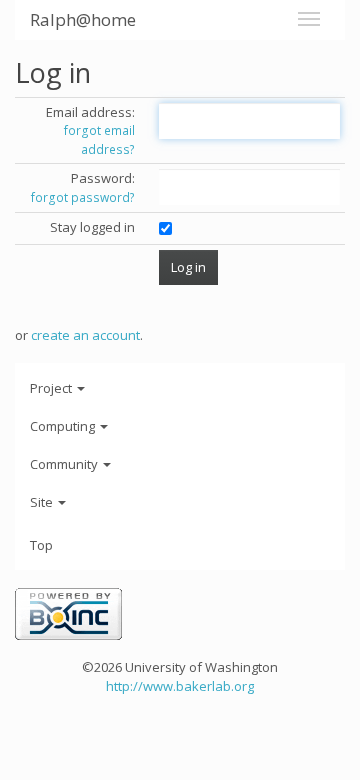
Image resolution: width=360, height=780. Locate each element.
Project (52, 388)
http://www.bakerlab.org (180, 686)
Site (43, 502)
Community (65, 464)
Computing (64, 426)
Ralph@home (83, 19)
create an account (85, 335)
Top (41, 545)
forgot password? (83, 197)
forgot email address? (99, 140)
